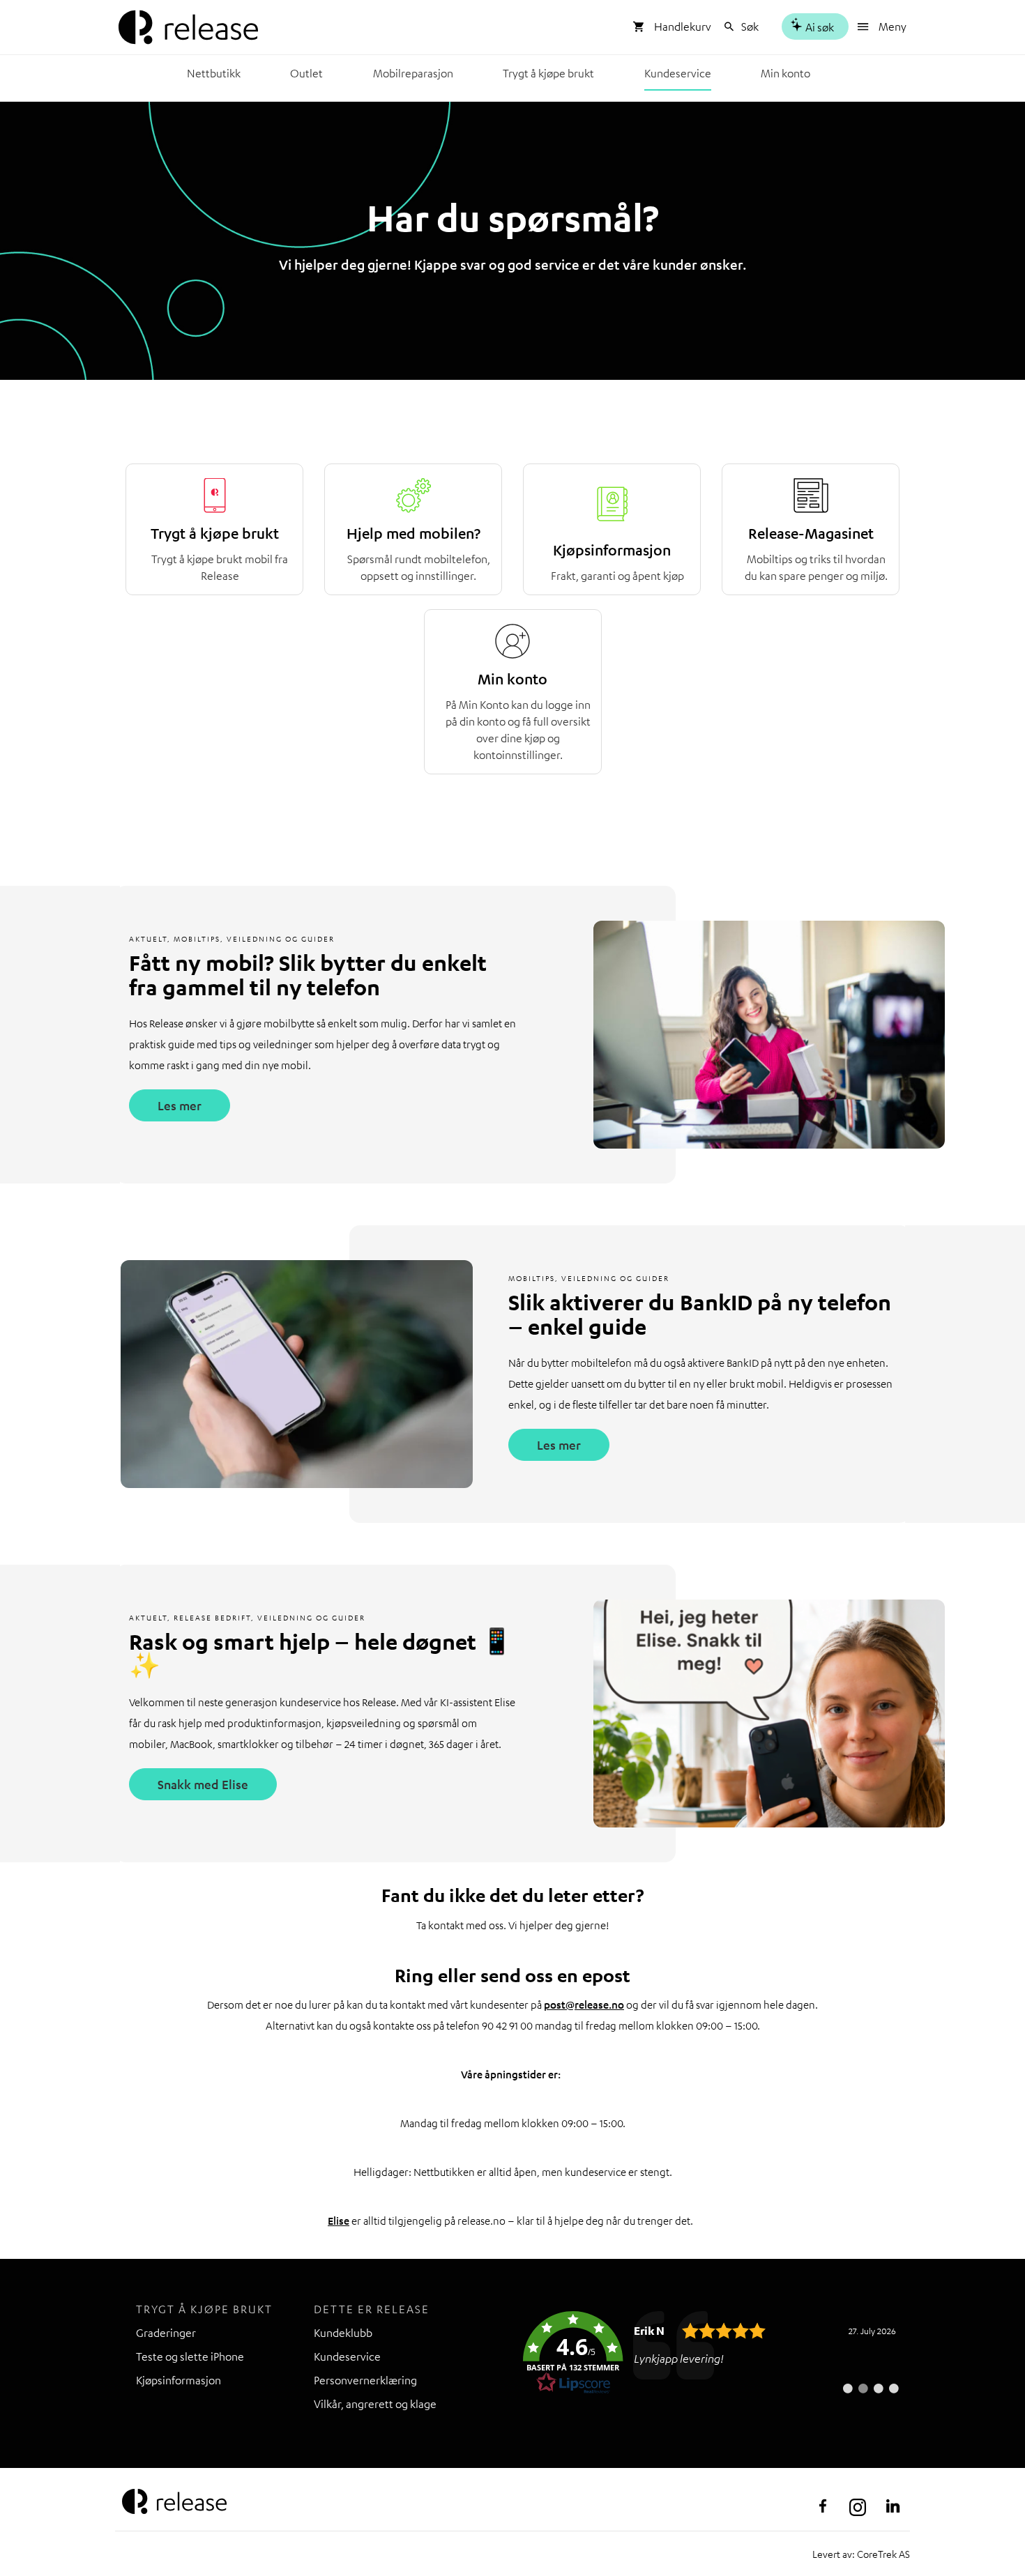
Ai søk (819, 27)
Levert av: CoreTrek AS (861, 2554)
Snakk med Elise (203, 1784)
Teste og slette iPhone (190, 2356)
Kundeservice (678, 73)
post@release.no (584, 2004)
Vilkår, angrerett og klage (375, 2404)
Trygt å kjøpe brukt (548, 73)
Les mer (180, 1105)
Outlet (306, 73)
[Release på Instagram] (858, 2506)
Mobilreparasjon (413, 73)
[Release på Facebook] (823, 2506)
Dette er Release (372, 2309)
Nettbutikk (214, 73)
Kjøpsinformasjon (179, 2380)
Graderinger (166, 2333)
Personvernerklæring (365, 2380)
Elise (339, 2221)
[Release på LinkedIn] (893, 2506)
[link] (711, 2353)
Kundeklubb (343, 2333)
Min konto (785, 73)
